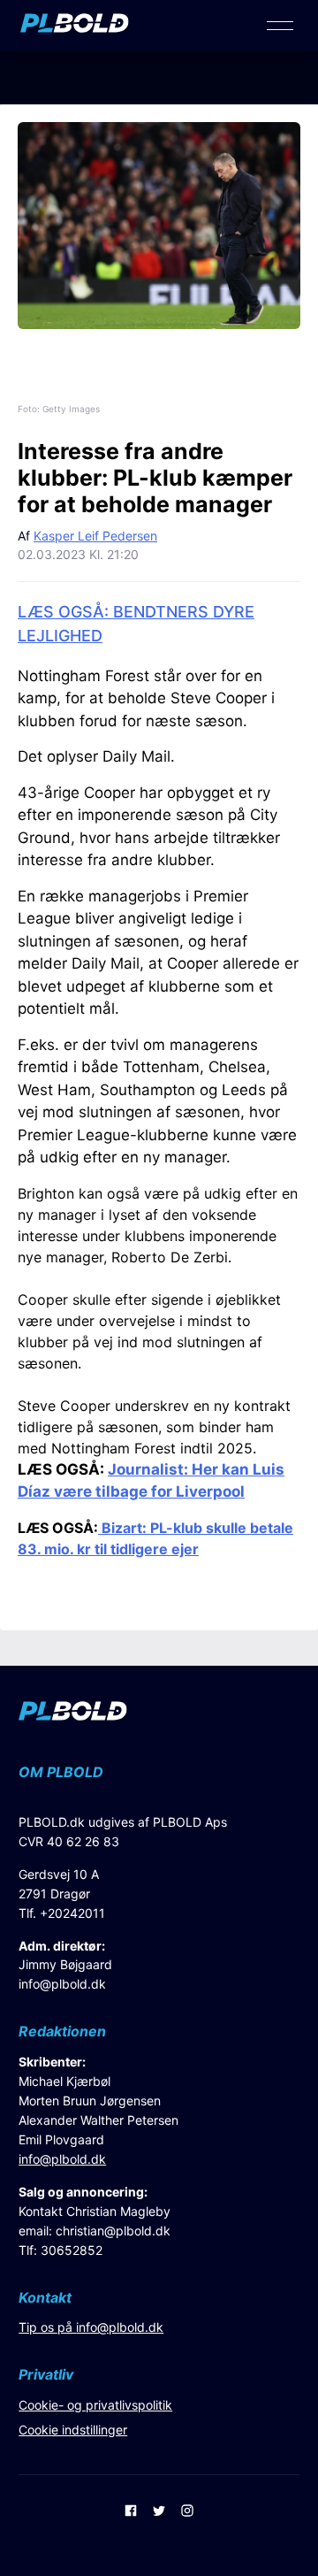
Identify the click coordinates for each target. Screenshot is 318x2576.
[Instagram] (187, 2512)
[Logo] (75, 27)
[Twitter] (159, 2512)
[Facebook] (131, 2512)
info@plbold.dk (62, 1984)
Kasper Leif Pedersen (95, 536)
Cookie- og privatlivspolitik (95, 2405)
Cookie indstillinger (73, 2430)
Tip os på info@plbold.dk (91, 2327)
